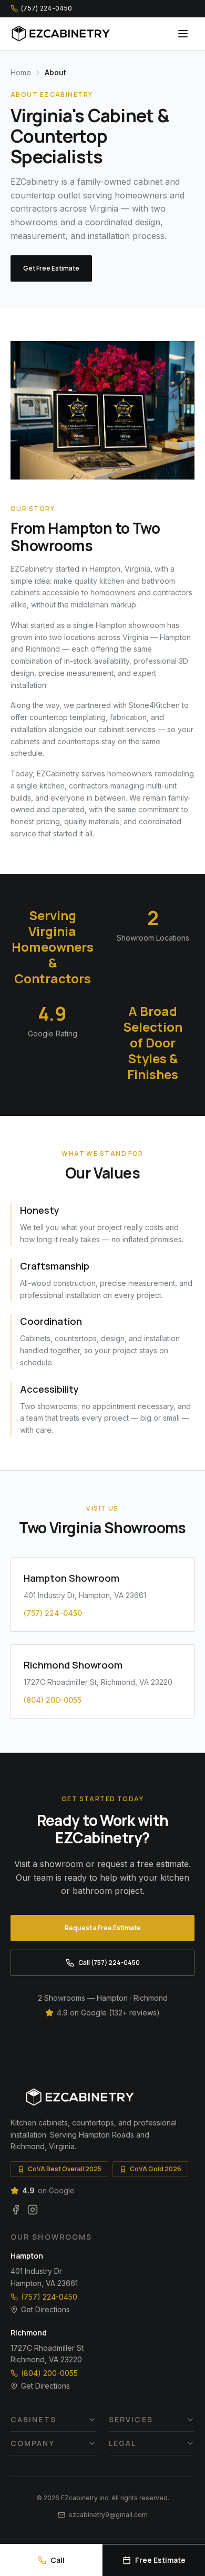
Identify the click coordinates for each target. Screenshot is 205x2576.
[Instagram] (33, 2210)
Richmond (29, 2333)
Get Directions (45, 2309)
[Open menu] (183, 34)
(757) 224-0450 (49, 2297)
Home (21, 72)
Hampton (27, 2256)
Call (58, 2560)
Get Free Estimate (51, 268)
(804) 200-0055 (49, 2373)
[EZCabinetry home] (61, 34)
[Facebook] (16, 2210)
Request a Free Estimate (103, 1928)
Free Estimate (160, 2560)
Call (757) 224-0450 (109, 1963)
